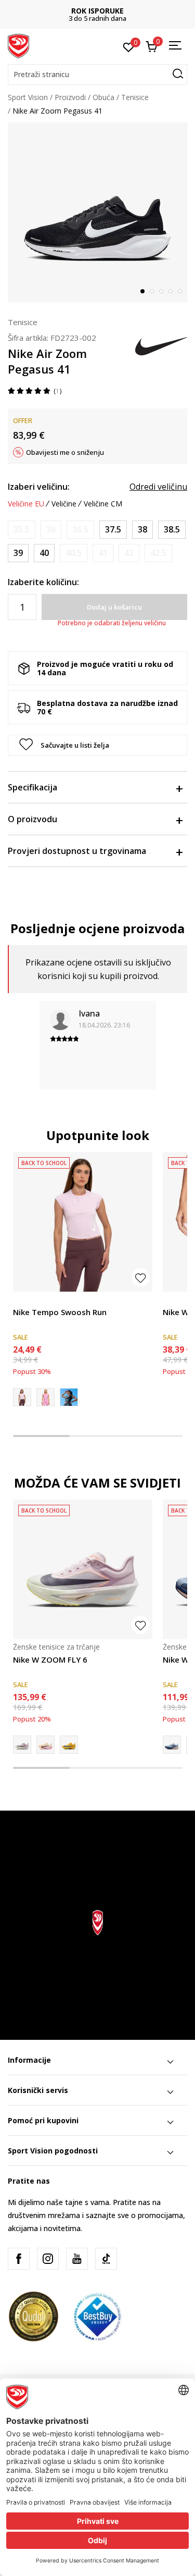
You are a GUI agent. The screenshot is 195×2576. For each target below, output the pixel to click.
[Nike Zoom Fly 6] (69, 1745)
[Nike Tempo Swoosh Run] (83, 1222)
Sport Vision (28, 97)
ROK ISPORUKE (97, 11)
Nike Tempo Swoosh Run (60, 1312)
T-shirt (24, 1300)
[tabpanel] (97, 212)
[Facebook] (19, 2259)
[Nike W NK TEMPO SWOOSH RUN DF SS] (45, 1397)
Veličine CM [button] (103, 504)
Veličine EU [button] (26, 504)
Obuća (103, 97)
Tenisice (135, 97)
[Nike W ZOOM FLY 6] (83, 1569)
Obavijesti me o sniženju (65, 452)
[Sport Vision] (18, 45)
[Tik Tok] (106, 2259)
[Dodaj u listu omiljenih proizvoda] (141, 1277)
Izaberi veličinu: (39, 487)
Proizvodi (70, 97)
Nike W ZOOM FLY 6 (50, 1659)
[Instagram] (48, 2259)
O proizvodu (32, 819)
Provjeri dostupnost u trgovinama (77, 851)
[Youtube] (77, 2259)
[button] (97, 75)
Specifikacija (32, 787)
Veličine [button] (64, 504)
